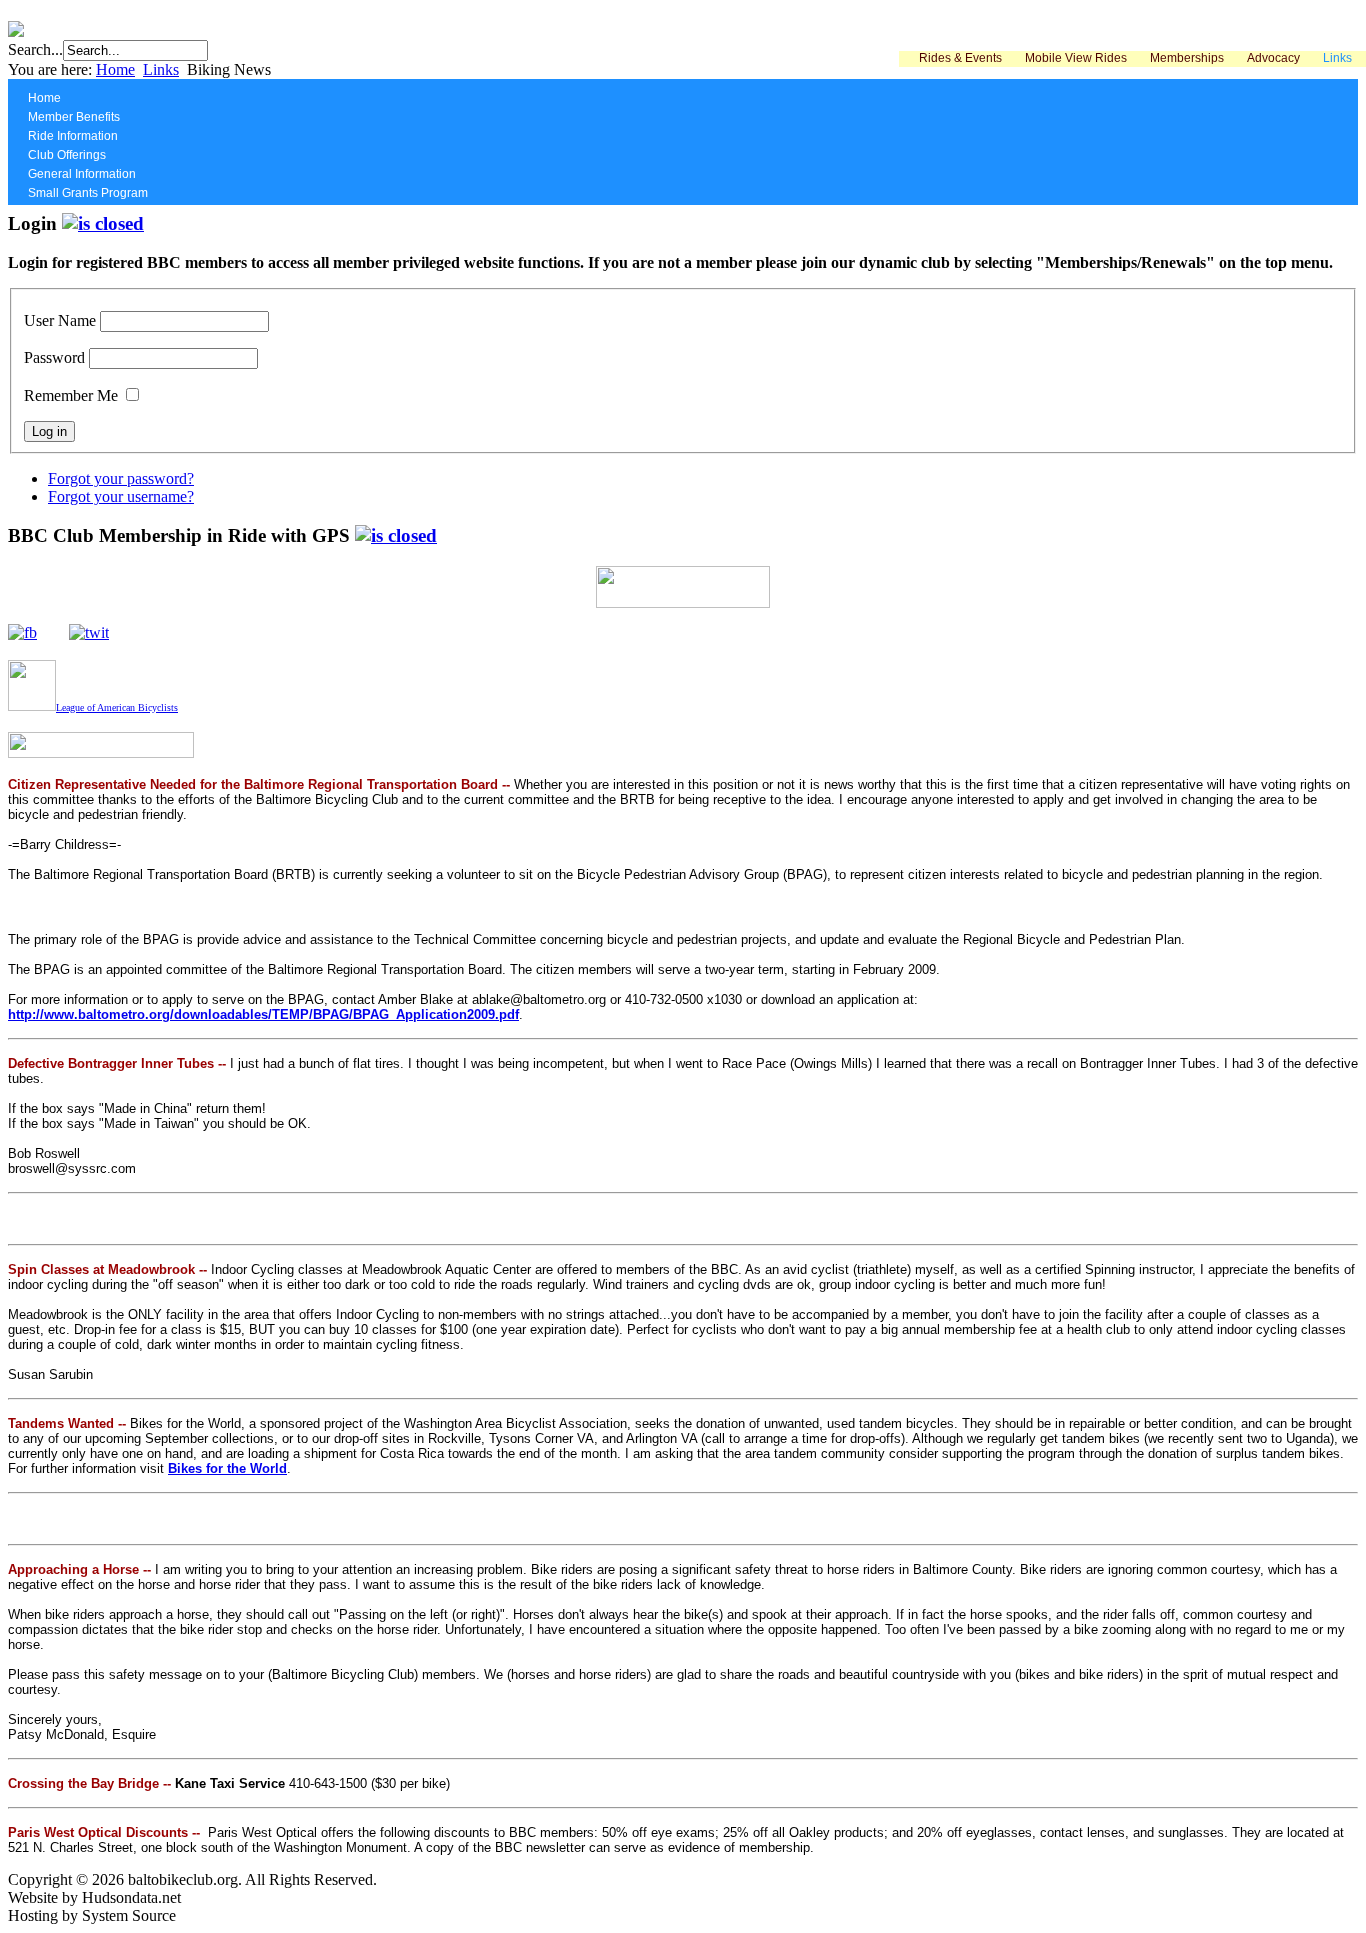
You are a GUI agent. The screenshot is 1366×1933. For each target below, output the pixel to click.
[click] (103, 223)
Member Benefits (74, 117)
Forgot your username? (121, 496)
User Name (60, 320)
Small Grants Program (88, 193)
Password (54, 357)
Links (1337, 58)
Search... (35, 49)
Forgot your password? (121, 478)
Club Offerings (67, 155)
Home (115, 69)
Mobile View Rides (1076, 58)
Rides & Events (960, 58)
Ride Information (73, 136)
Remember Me (71, 395)
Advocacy (1273, 58)
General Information (82, 174)
